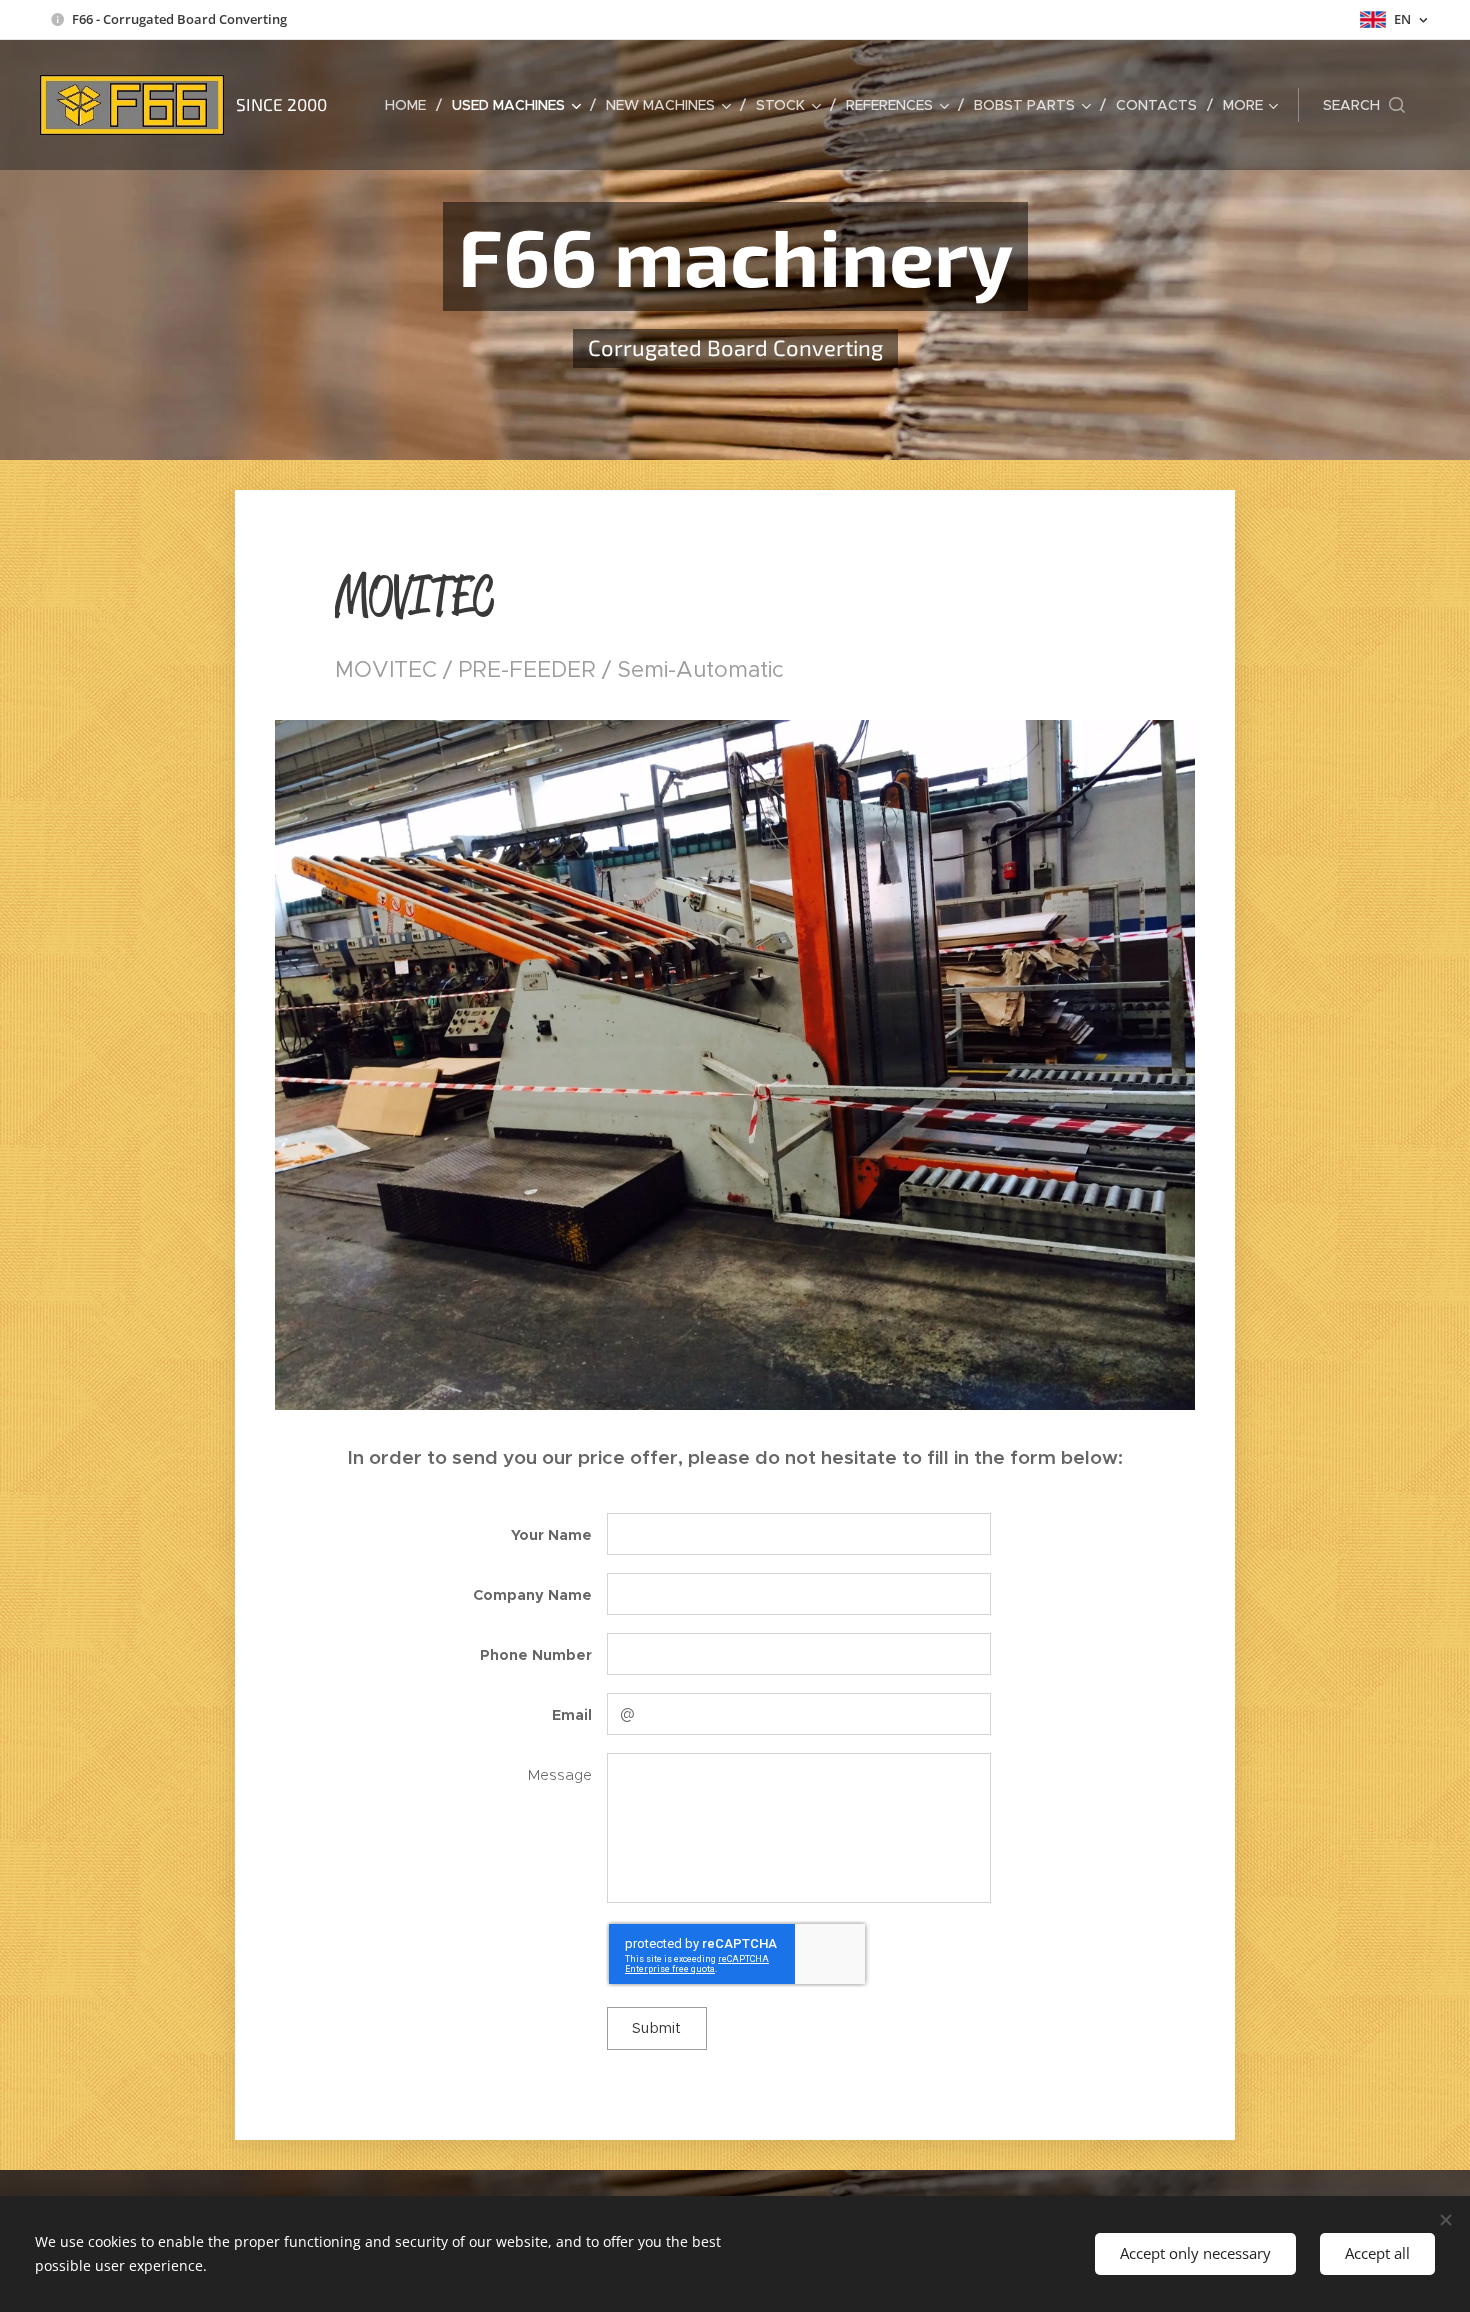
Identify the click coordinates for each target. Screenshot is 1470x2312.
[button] (1364, 105)
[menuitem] (411, 105)
